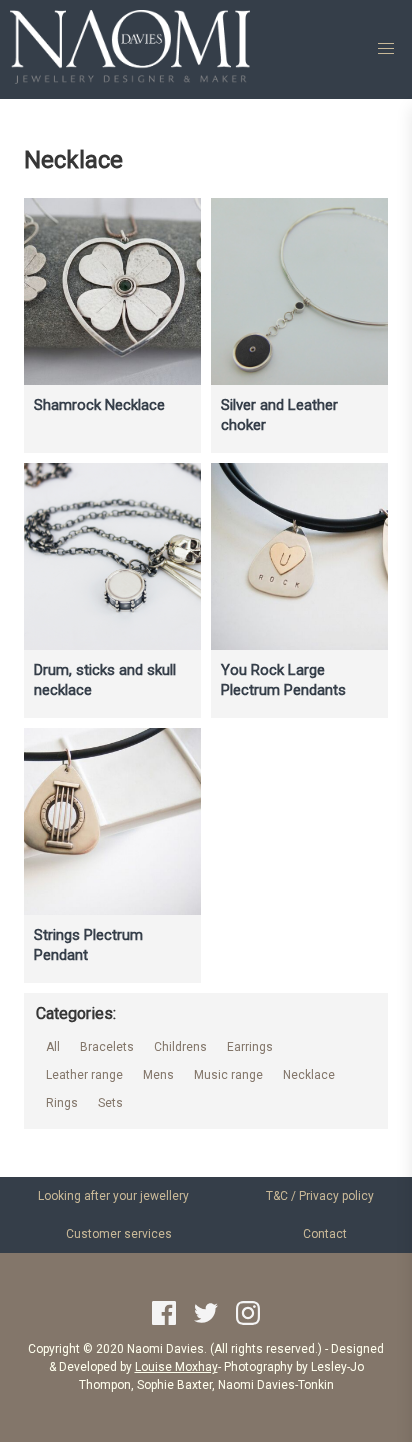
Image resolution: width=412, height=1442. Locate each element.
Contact (325, 1234)
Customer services (119, 1234)
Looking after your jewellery (113, 1196)
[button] (386, 49)
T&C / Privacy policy (320, 1196)
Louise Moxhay (176, 1367)
